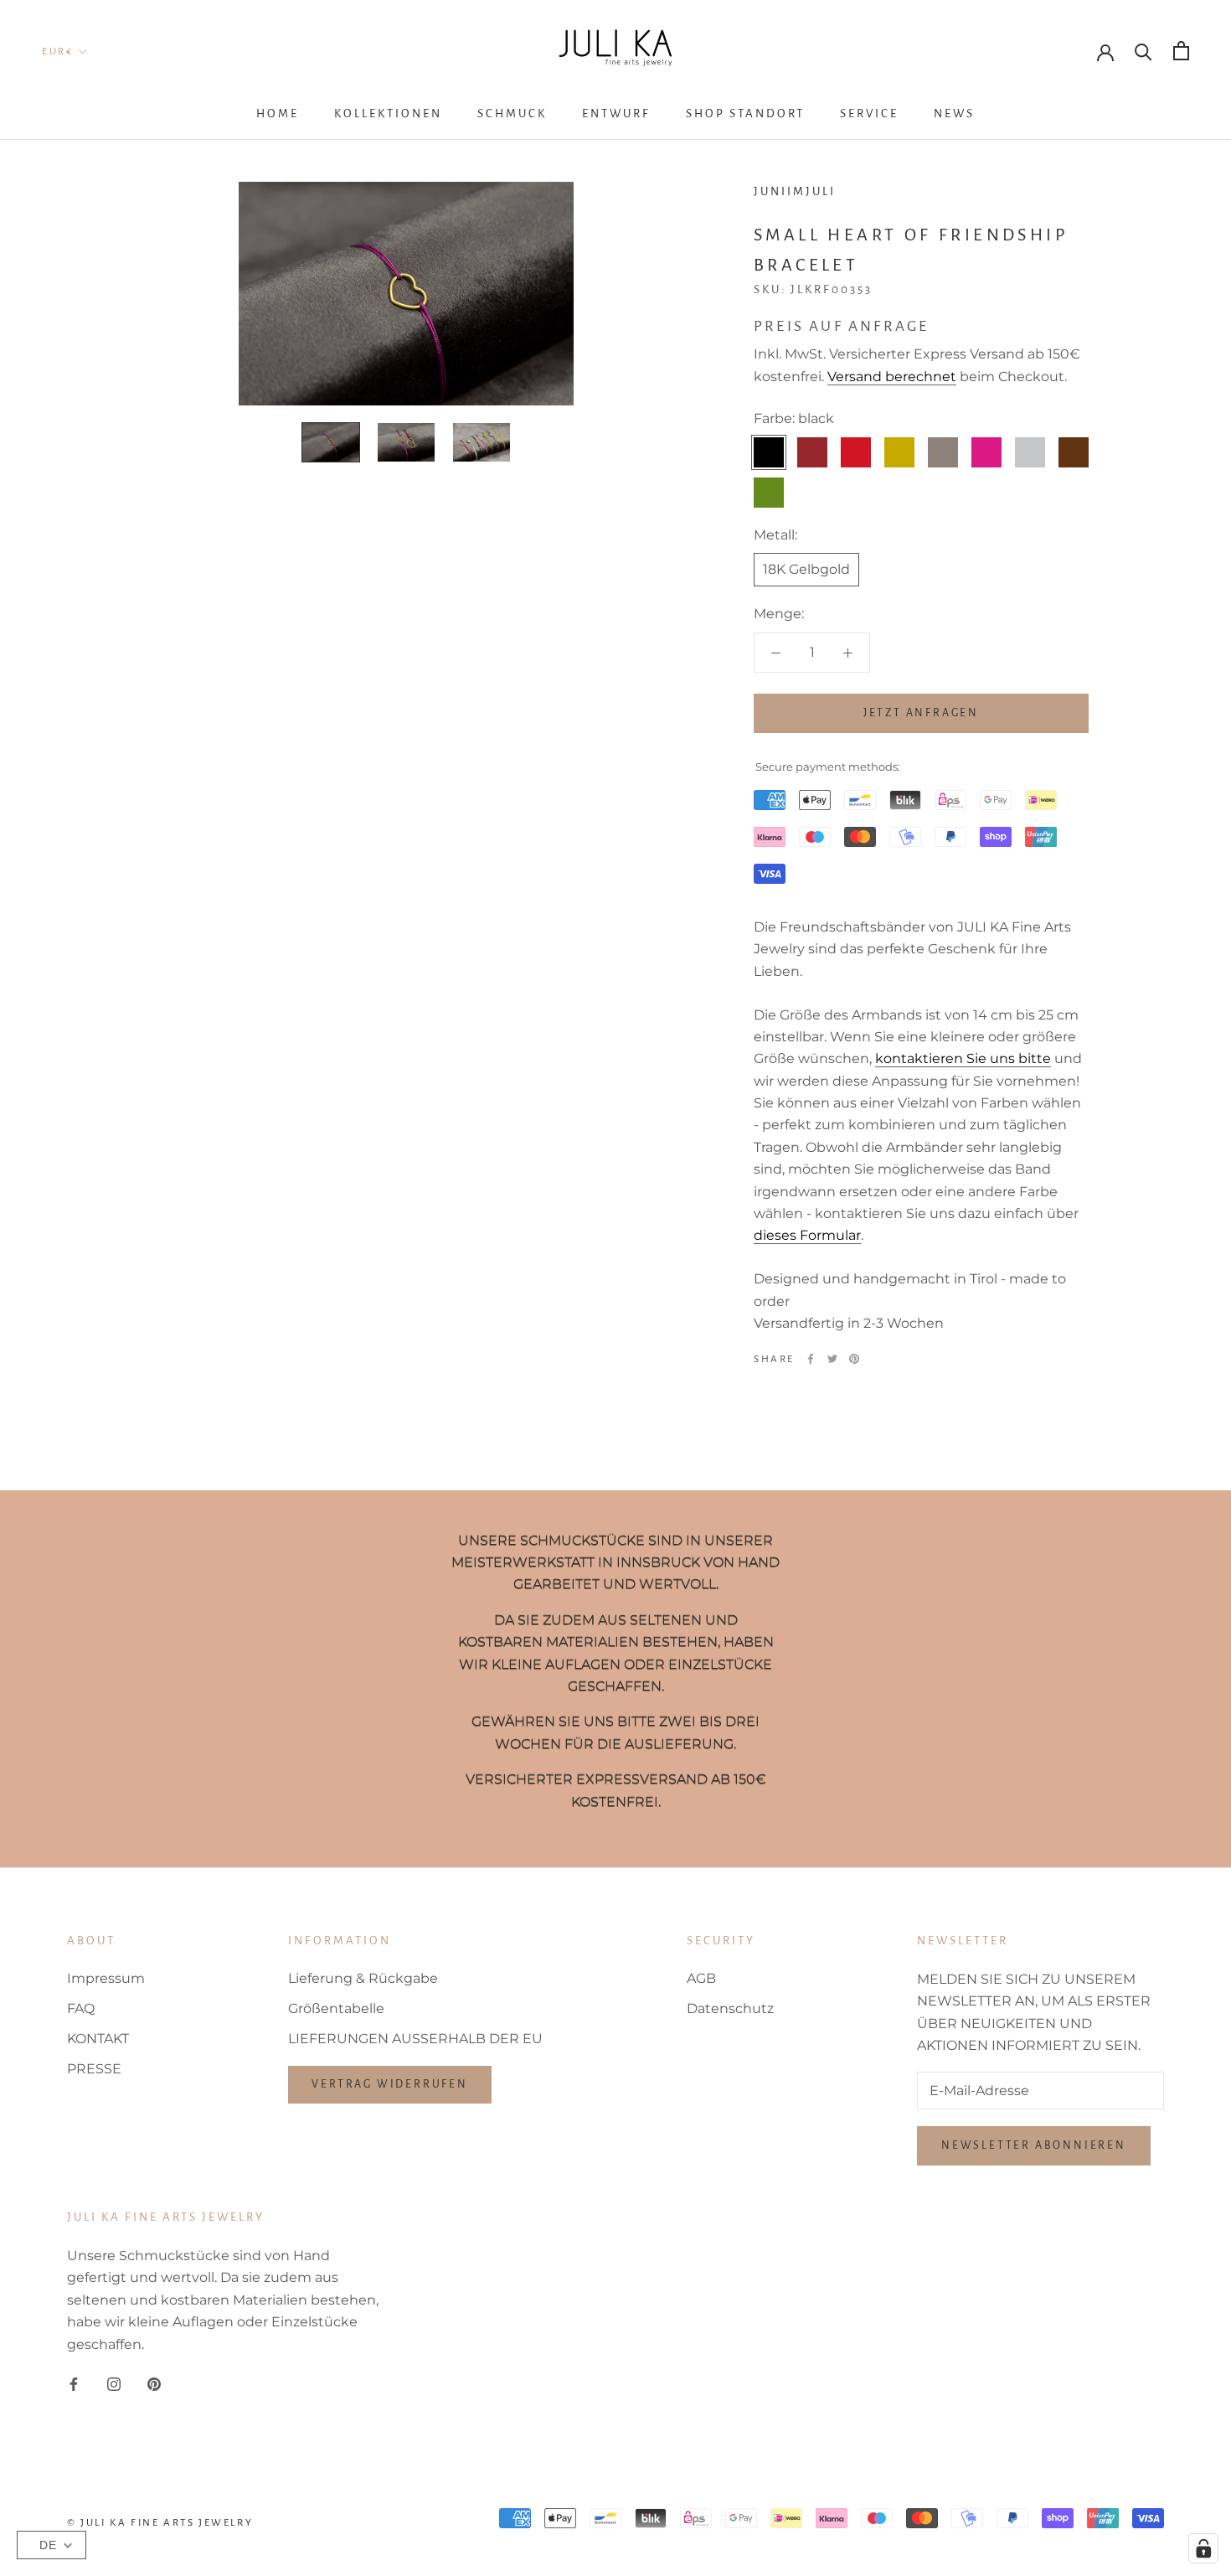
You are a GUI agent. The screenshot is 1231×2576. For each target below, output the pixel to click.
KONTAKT (98, 2039)
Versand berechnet (892, 377)
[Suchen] (1143, 51)
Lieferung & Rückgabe (363, 1978)
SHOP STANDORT (745, 114)
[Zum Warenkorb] (1181, 51)
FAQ (81, 2008)
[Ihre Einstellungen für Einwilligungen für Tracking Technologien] (1203, 2548)
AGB (701, 1978)
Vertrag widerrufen (389, 2084)
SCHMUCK (512, 114)
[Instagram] (114, 2383)
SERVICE (869, 114)
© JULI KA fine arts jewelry (160, 2523)
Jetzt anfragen (921, 713)
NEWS (954, 114)
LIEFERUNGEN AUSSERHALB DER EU (415, 2039)
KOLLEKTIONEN (388, 114)
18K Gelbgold (806, 569)
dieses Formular (807, 1235)
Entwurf (616, 114)
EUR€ (57, 52)
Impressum (106, 1978)
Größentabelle (336, 2008)
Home (278, 114)
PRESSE (94, 2069)
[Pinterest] (854, 1359)
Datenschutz (730, 2008)
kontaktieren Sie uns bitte (963, 1058)
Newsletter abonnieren (1034, 2145)
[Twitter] (832, 1359)
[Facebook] (811, 1359)
